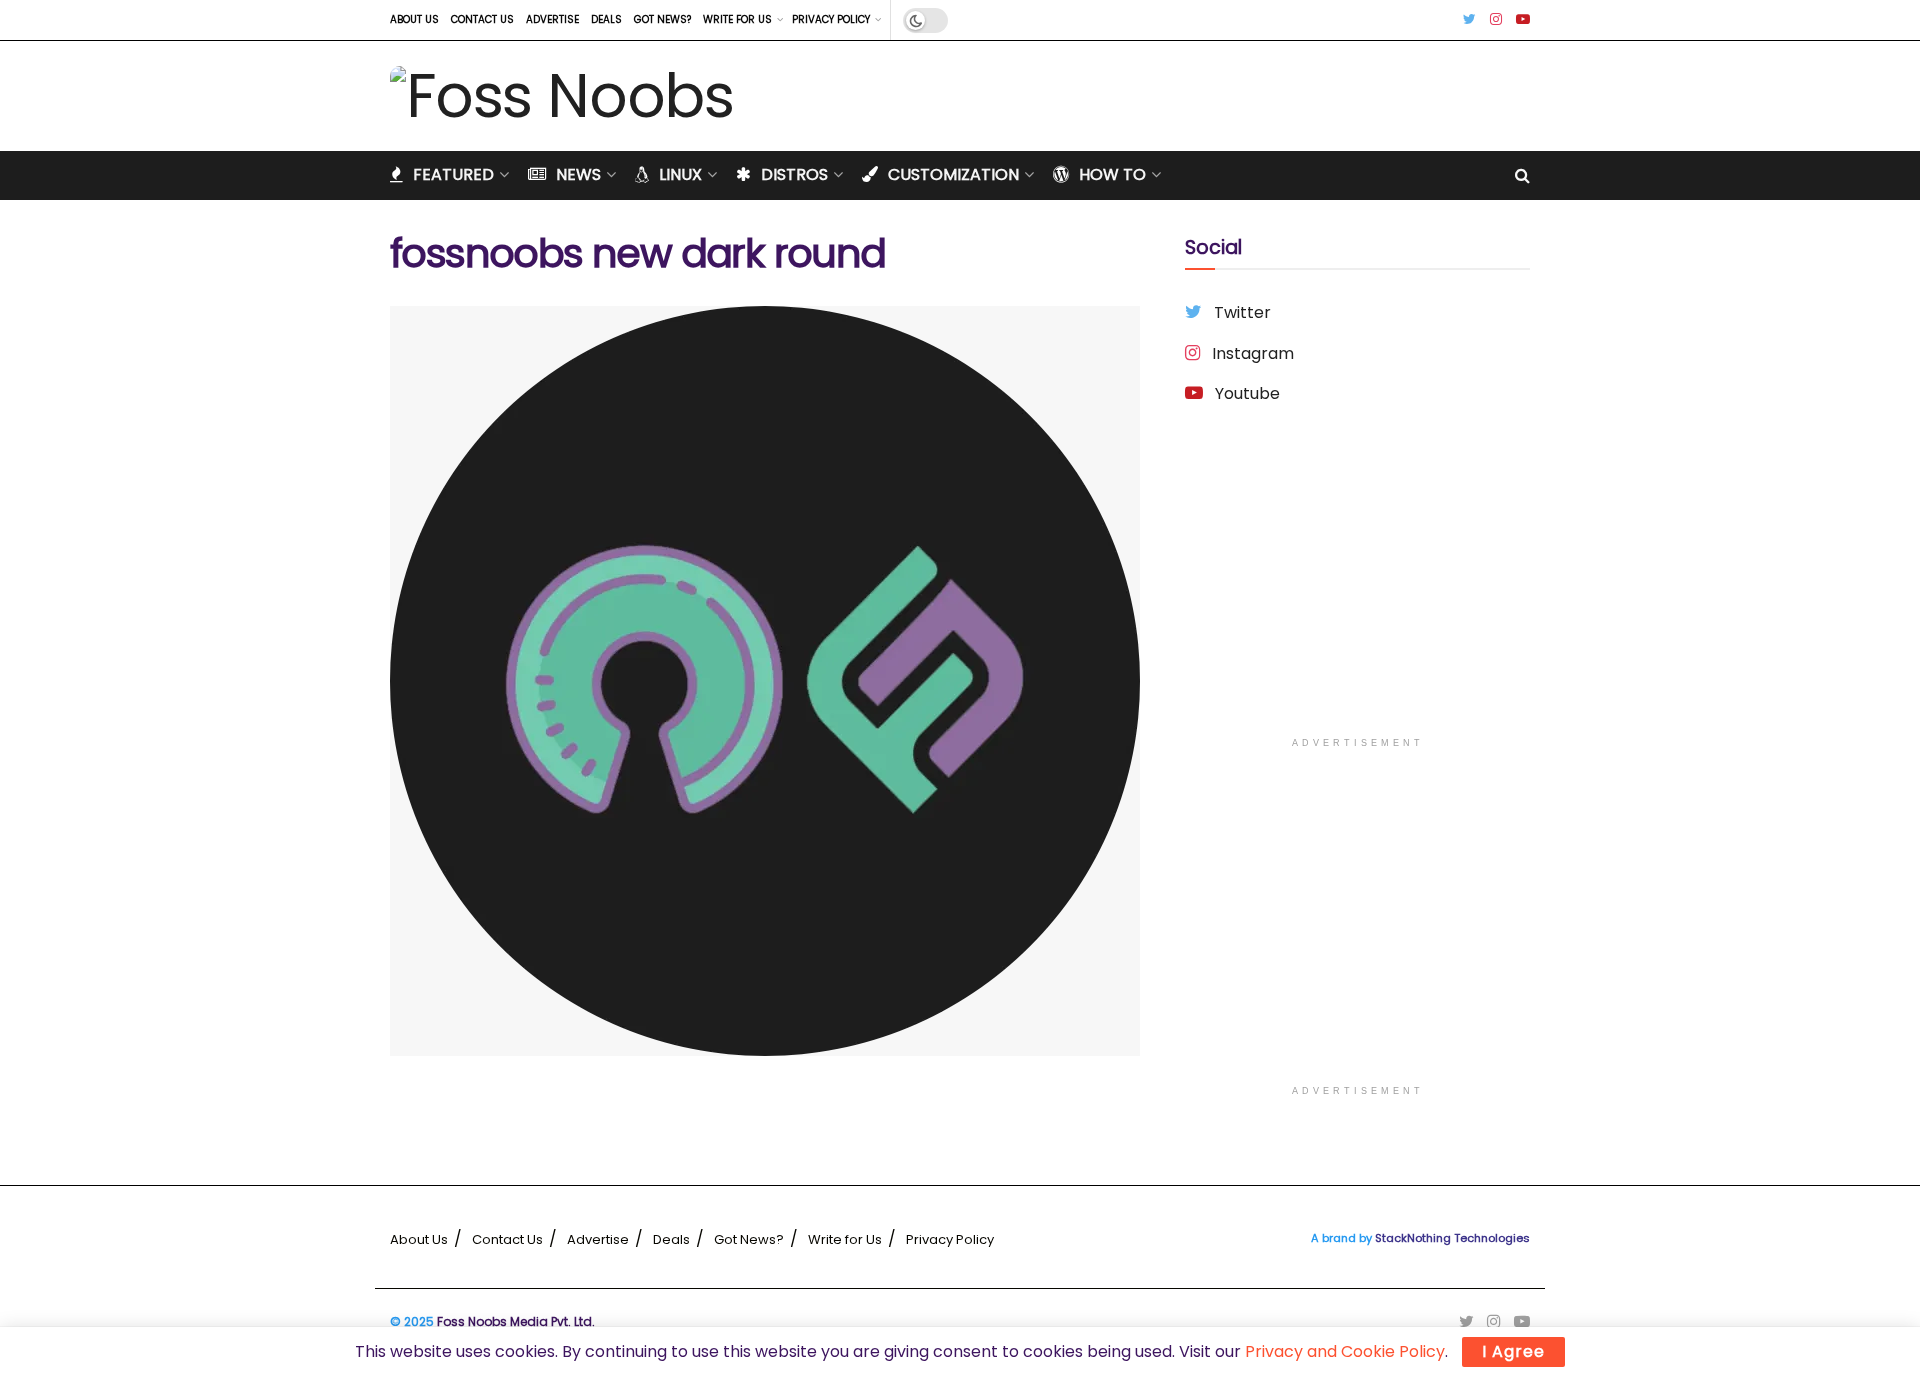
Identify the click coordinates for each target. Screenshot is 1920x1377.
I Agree (1513, 1351)
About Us (414, 19)
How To (1112, 174)
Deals (606, 19)
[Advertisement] (1357, 587)
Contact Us (482, 19)
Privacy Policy (831, 19)
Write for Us (737, 19)
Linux (680, 174)
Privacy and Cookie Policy (1345, 1351)
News (578, 174)
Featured (453, 174)
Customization (953, 174)
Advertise (552, 19)
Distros (794, 174)
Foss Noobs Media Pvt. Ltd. (516, 1321)
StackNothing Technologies (1452, 1238)
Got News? (662, 19)
